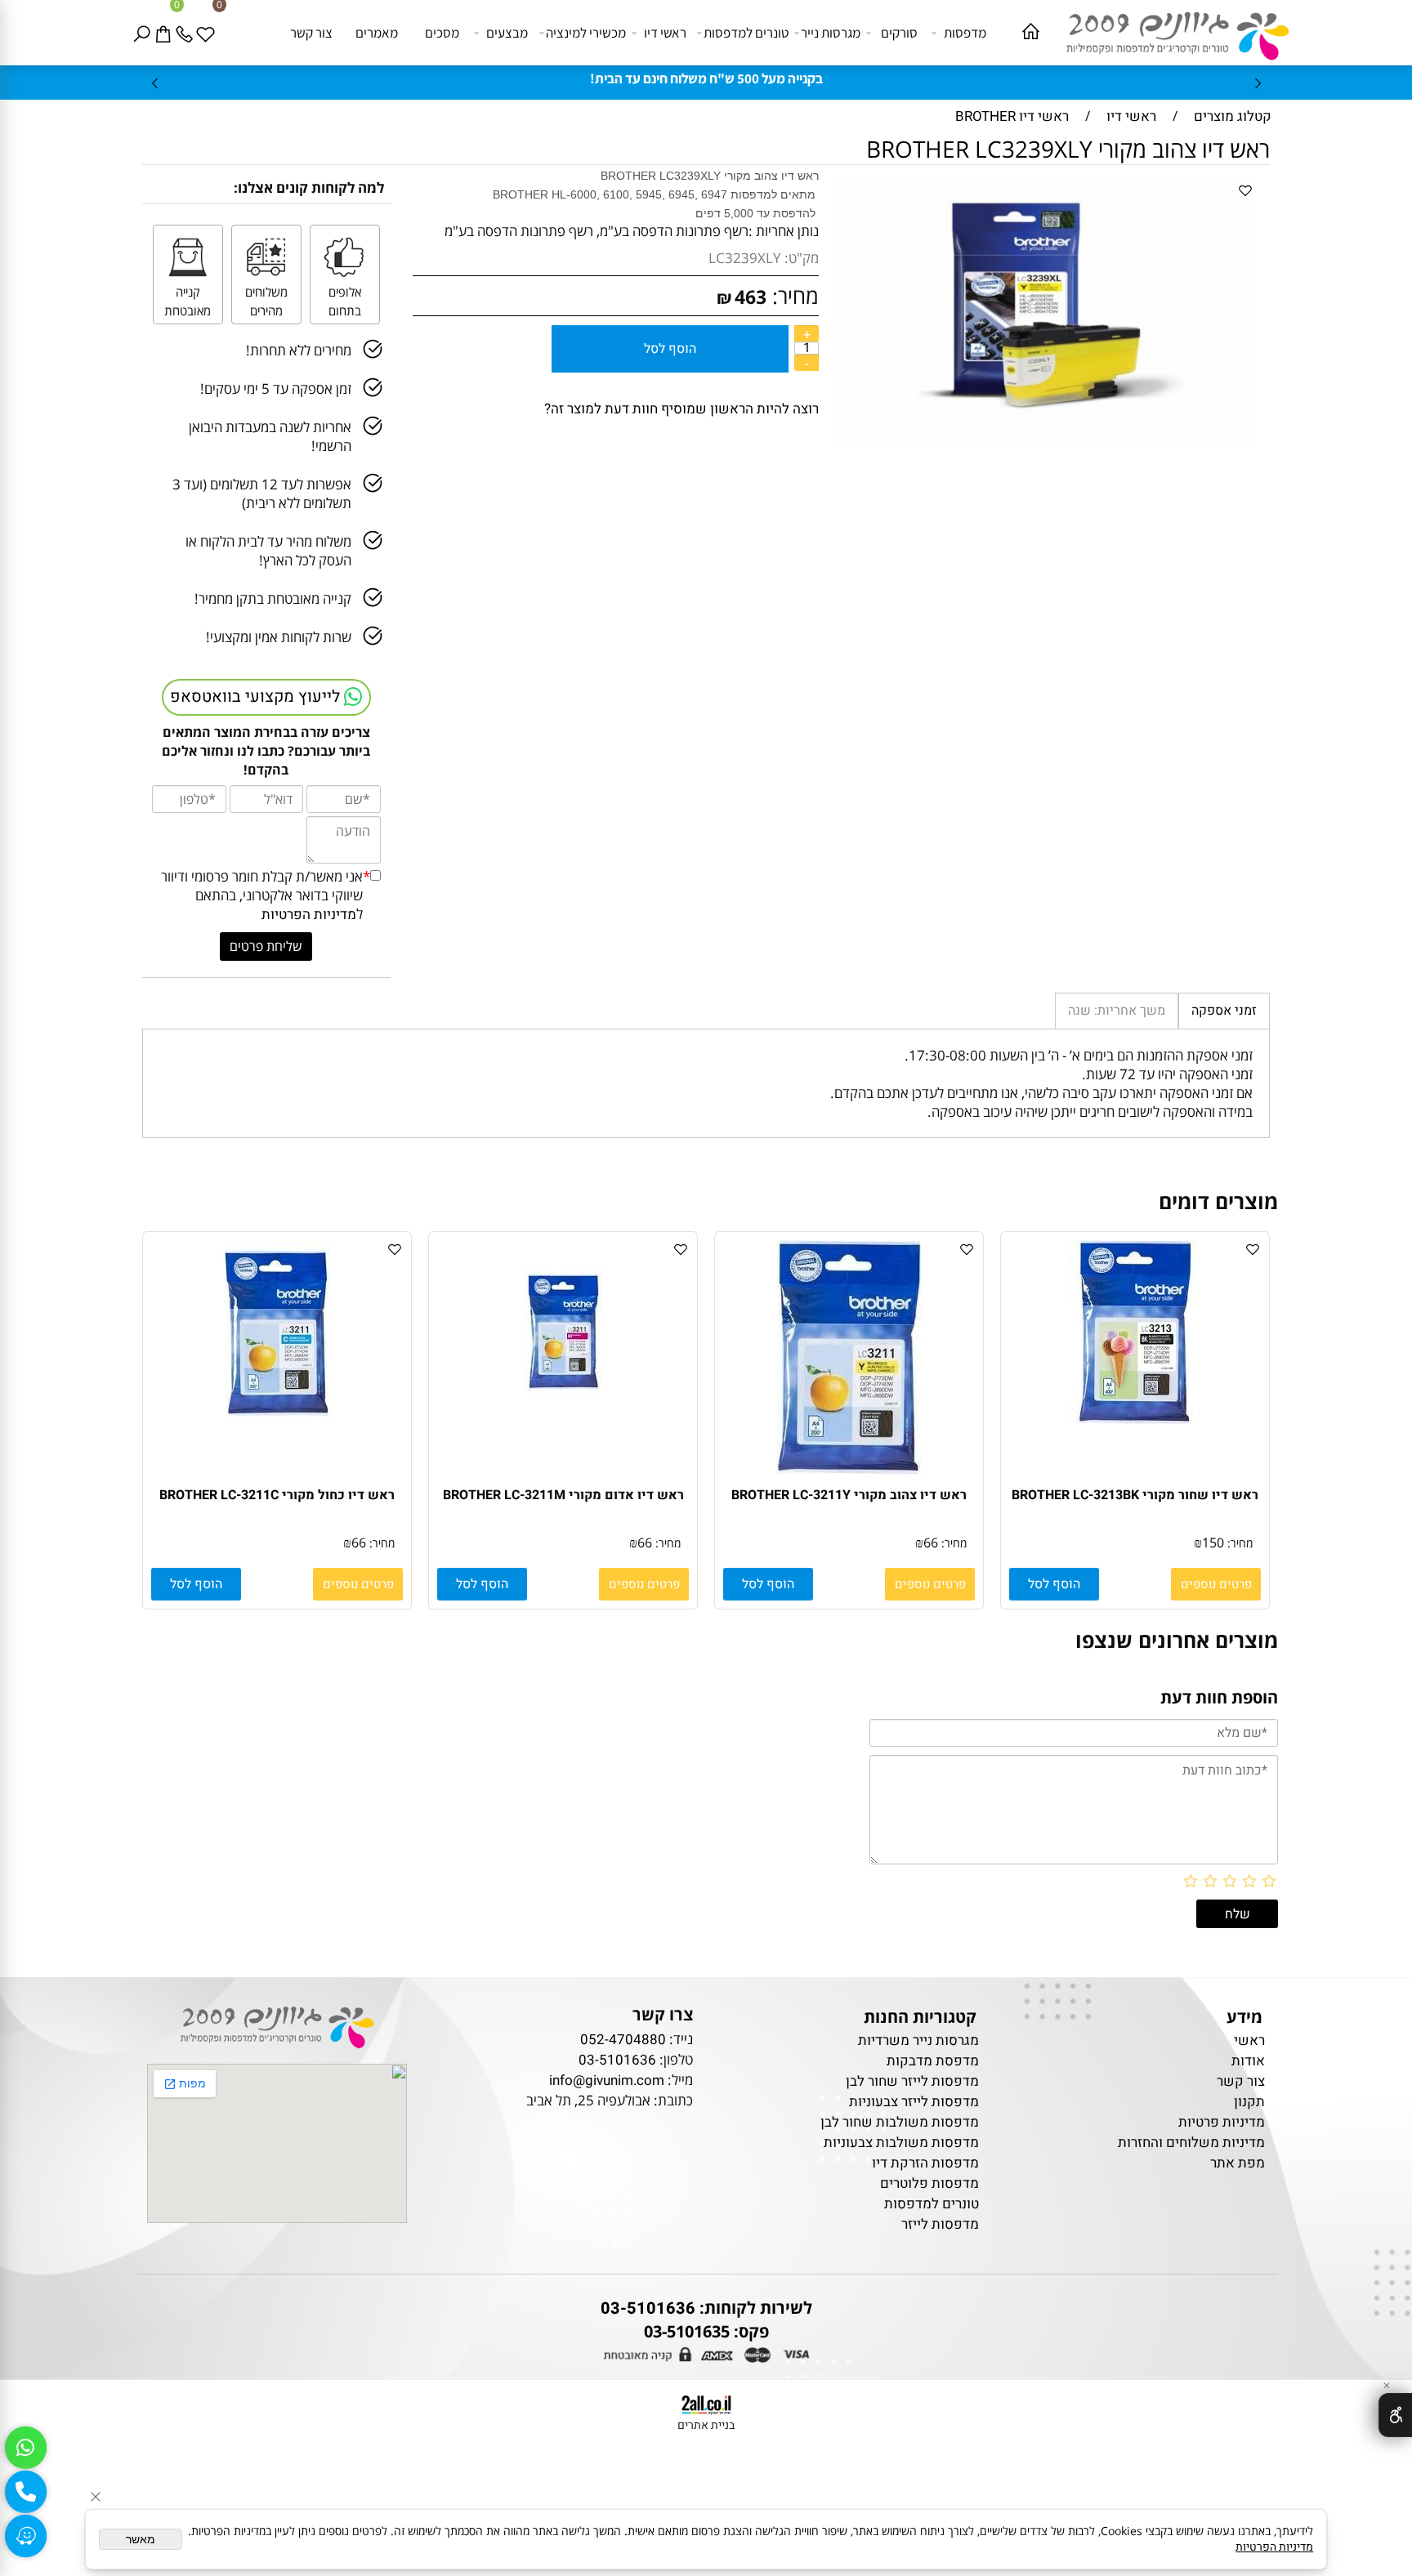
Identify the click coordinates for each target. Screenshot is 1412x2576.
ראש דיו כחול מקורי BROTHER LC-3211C (277, 1495)
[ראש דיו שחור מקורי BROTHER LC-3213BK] (1135, 1420)
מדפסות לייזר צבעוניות (914, 2102)
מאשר (141, 2539)
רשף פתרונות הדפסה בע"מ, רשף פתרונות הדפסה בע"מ (597, 231)
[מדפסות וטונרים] (1169, 31)
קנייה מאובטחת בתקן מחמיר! (273, 598)
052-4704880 (623, 2040)
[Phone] (187, 33)
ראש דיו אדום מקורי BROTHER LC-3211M (563, 1495)
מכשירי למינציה (586, 33)
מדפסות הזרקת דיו (925, 2163)
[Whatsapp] (25, 2448)
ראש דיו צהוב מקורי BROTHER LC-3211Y (849, 1495)
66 (931, 1542)
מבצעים (507, 33)
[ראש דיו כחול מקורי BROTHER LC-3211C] (277, 1420)
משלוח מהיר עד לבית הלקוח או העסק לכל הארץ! (268, 551)
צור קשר (311, 33)
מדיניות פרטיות (1222, 2122)
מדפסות (965, 33)
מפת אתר (1238, 2163)
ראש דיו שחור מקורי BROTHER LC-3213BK (1135, 1495)
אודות (1248, 2061)
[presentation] (156, 83)
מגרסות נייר (831, 33)
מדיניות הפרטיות (309, 915)
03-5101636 (617, 2060)
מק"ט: (802, 258)
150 (1213, 1542)
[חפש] (145, 33)
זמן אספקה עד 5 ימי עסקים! (276, 388)
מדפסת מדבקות (933, 2061)
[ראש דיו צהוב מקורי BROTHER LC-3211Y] (849, 1470)
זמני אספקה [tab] (1224, 1011)
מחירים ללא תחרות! (299, 350)
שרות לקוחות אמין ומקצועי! (279, 637)
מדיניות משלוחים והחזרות (1191, 2143)
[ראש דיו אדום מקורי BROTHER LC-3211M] (563, 1420)
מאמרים (377, 33)
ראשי (1248, 2040)
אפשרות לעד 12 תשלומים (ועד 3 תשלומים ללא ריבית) (262, 493)
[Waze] (25, 2536)
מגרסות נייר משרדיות (918, 2040)
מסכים (442, 33)
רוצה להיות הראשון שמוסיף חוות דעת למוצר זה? (681, 409)
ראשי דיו (665, 33)
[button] (1054, 1584)
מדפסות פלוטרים (929, 2183)
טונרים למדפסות (746, 33)
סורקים (899, 33)
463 (751, 297)
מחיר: (793, 296)
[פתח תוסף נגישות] (1395, 2415)
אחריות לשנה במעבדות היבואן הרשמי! (270, 436)
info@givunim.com (607, 2080)
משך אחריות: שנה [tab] (1117, 1011)
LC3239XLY (745, 258)
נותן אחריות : (784, 231)
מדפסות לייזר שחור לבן (912, 2081)
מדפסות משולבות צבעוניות (901, 2143)
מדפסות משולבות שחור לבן (900, 2122)
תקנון (1249, 2102)
